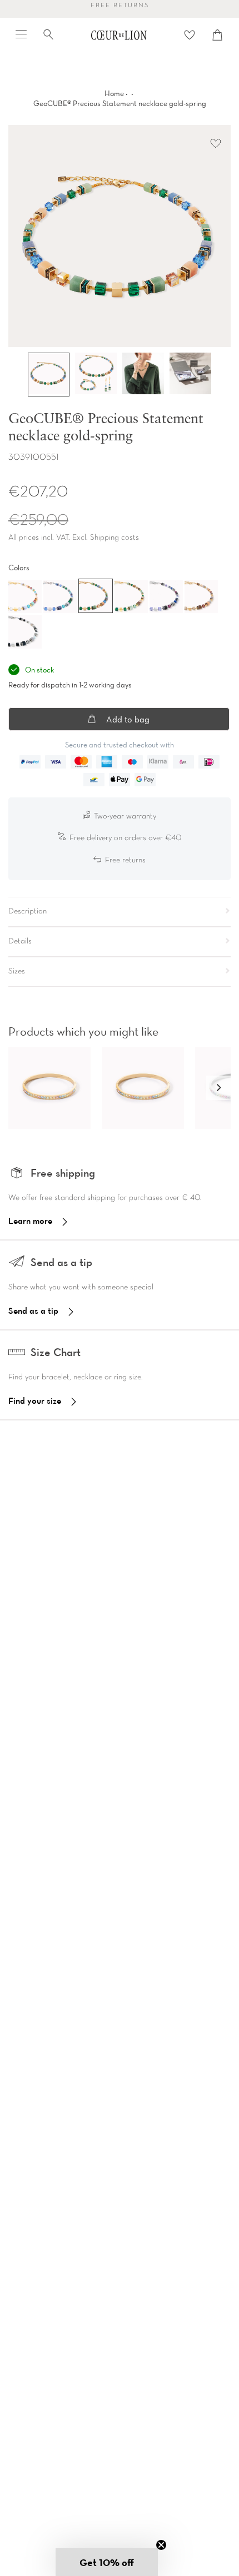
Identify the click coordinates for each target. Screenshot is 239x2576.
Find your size (35, 1400)
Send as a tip (33, 1310)
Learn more (30, 1221)
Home (114, 93)
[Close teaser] (161, 2545)
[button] (218, 1088)
